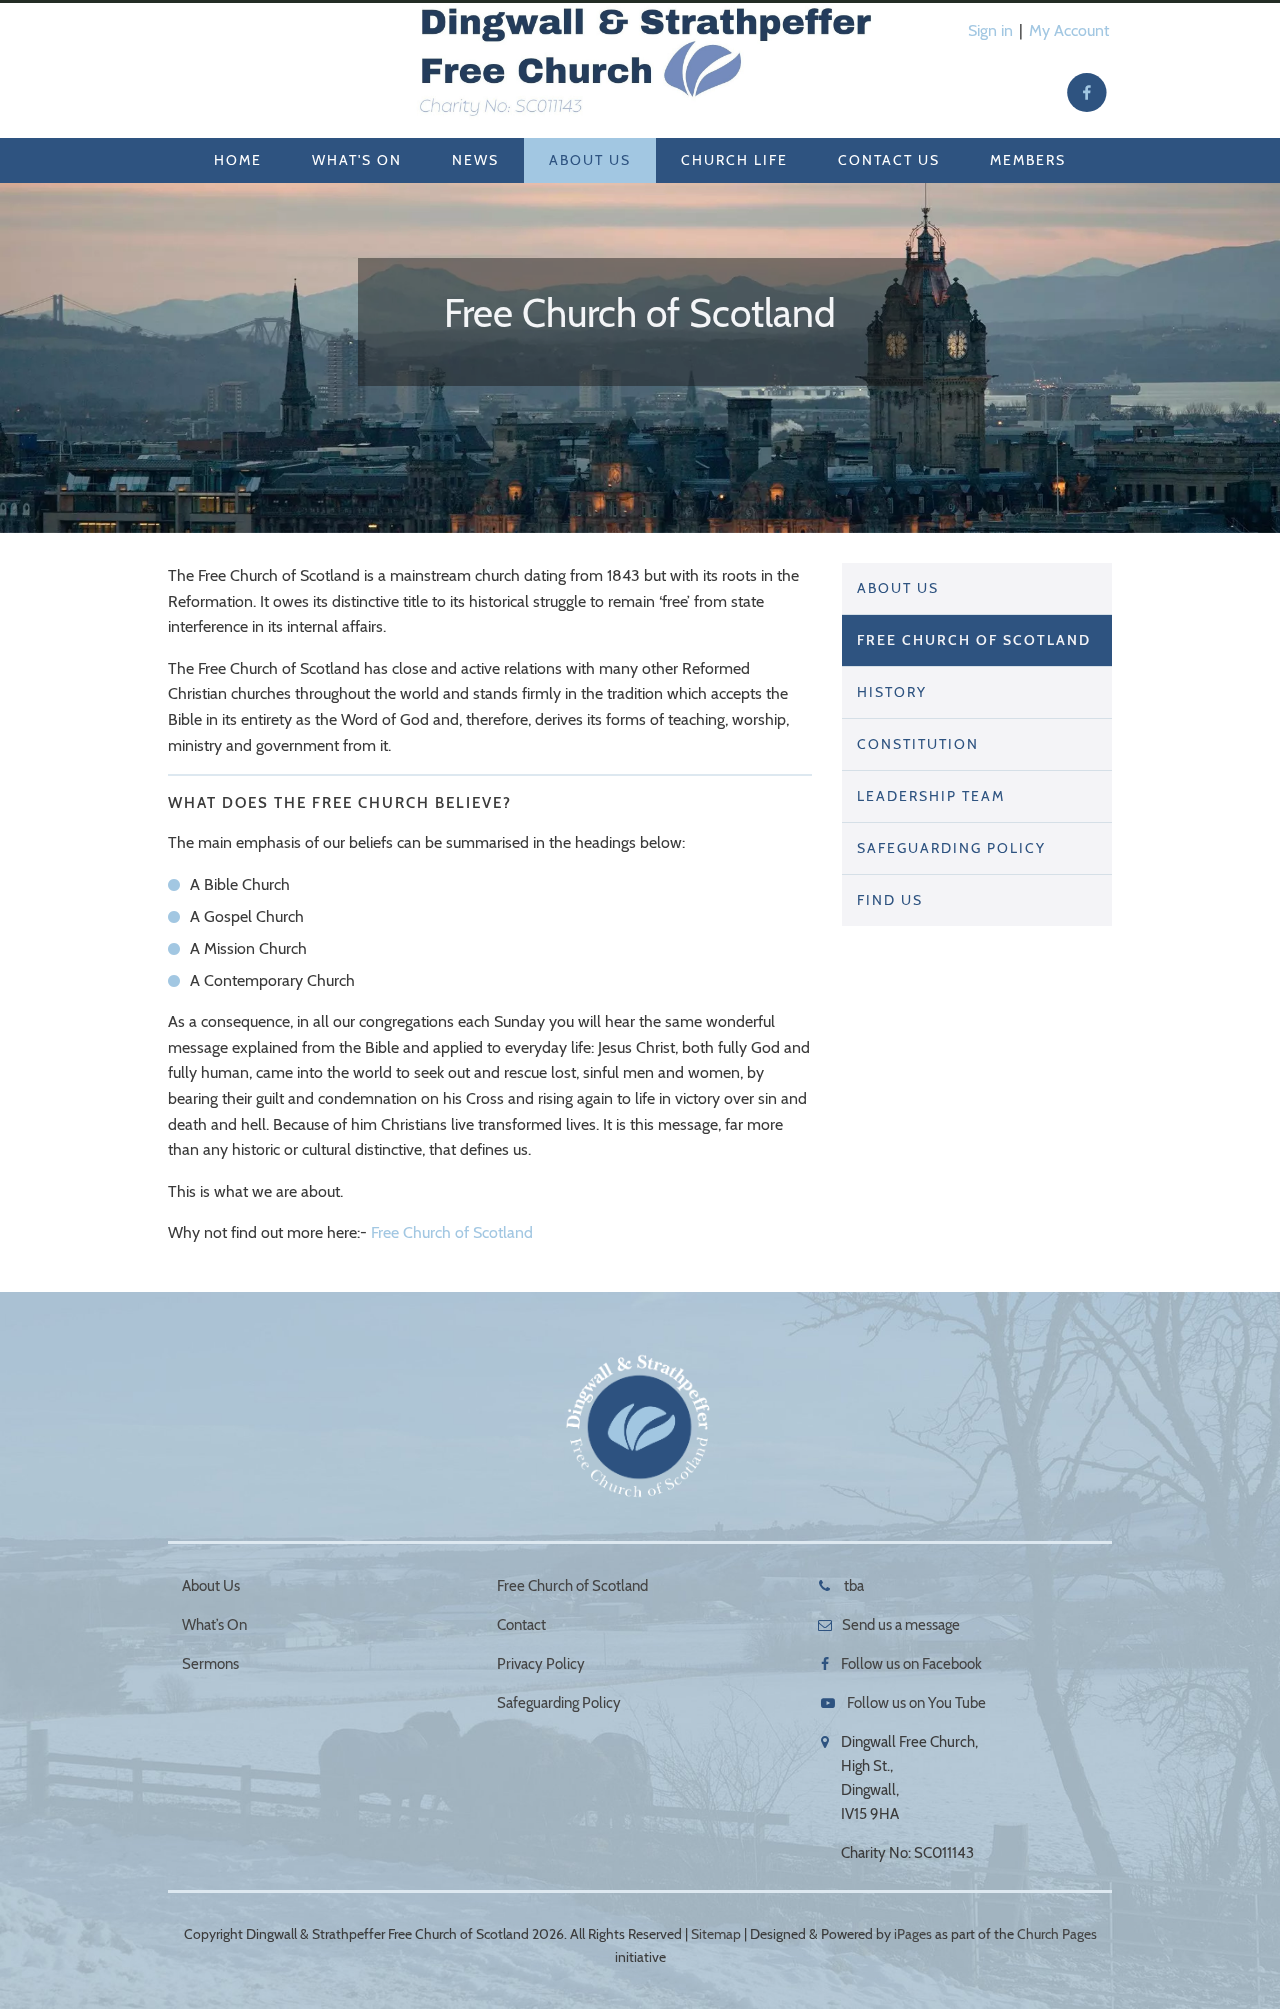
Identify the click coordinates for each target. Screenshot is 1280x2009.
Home (238, 160)
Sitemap (716, 1934)
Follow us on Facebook (911, 1664)
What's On (357, 160)
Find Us (890, 900)
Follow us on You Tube (916, 1703)
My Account (1069, 30)
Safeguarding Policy (951, 848)
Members (1028, 160)
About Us (590, 160)
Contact (521, 1625)
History (892, 692)
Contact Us (889, 160)
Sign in (990, 30)
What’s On (214, 1625)
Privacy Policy (541, 1664)
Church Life (734, 160)
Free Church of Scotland (452, 1232)
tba (852, 1586)
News (475, 160)
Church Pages (1057, 1934)
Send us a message (901, 1625)
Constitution (918, 744)
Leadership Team (931, 796)
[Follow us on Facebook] (1087, 93)
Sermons (210, 1664)
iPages (913, 1934)
